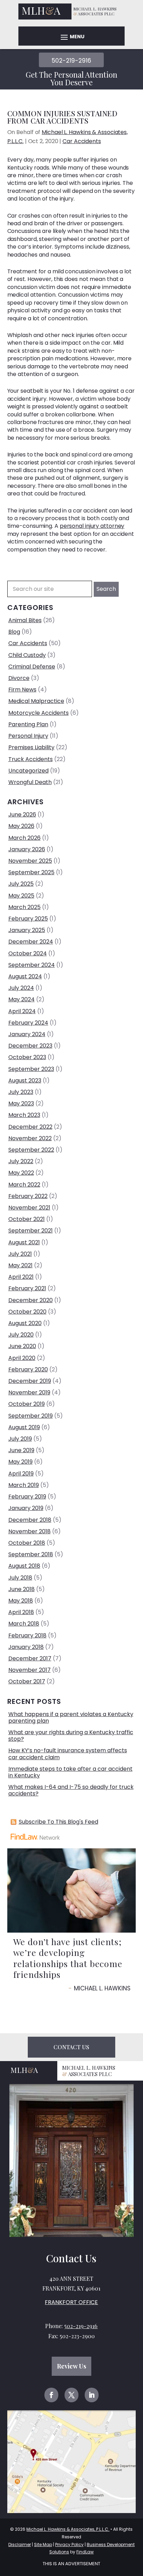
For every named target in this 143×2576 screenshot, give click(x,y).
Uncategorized (28, 771)
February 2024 (28, 1023)
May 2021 (20, 1265)
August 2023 (25, 1080)
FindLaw (85, 2552)
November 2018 (30, 1531)
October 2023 (27, 1057)
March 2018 (24, 1624)
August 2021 (24, 1242)
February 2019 (27, 1497)
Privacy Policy (69, 2544)
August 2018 (24, 1566)
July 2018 (20, 1578)
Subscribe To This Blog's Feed (58, 1822)
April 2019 (21, 1474)
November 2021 (29, 1208)
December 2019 (30, 1381)
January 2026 (27, 849)
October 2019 (27, 1404)
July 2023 (21, 1092)
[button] (71, 37)
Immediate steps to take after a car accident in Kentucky (70, 1772)
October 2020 (27, 1312)
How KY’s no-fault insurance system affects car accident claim (68, 1754)
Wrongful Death (30, 782)
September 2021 (31, 1231)
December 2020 (31, 1300)
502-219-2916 (71, 61)
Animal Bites (25, 620)
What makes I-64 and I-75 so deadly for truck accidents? (71, 1790)
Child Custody (27, 655)
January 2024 (27, 1034)
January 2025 (27, 930)
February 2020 (28, 1369)
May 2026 (21, 826)
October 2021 (27, 1219)
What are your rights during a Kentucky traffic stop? (71, 1736)
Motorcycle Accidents (39, 713)
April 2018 (21, 1612)
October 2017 (27, 1681)
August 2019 (24, 1427)
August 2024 (25, 976)
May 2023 (21, 1103)
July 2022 (21, 1161)
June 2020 (22, 1346)
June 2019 (21, 1450)
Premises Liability (31, 747)
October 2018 (27, 1543)
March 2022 (24, 1185)
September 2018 (31, 1554)
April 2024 (22, 1011)
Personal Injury (28, 736)
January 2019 (26, 1508)
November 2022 (30, 1138)
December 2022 (30, 1127)
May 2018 (21, 1601)
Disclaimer (20, 2544)
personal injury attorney (92, 526)
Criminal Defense (32, 667)
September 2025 (31, 872)
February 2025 (28, 919)
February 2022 (28, 1196)
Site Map (43, 2544)
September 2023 (31, 1069)
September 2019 (31, 1416)
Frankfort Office (71, 2302)
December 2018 (30, 1520)
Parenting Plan (28, 724)
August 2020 (25, 1323)
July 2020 (21, 1335)
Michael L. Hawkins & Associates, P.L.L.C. (68, 2529)
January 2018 (26, 1647)
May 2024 (22, 999)
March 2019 (24, 1485)
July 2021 (20, 1254)
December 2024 (31, 942)
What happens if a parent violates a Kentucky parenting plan (71, 1717)
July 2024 (21, 988)
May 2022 (21, 1173)
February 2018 (27, 1635)
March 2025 (24, 907)
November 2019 (29, 1392)
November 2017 (30, 1670)
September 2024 (32, 965)
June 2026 (22, 815)
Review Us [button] (71, 2366)
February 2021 (27, 1288)
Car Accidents (82, 141)
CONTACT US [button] (71, 2047)
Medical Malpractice (36, 701)
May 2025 (21, 896)
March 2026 (24, 838)
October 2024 (28, 953)
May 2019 (20, 1462)
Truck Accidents (31, 759)
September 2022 (31, 1150)
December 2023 (30, 1046)
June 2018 (22, 1589)
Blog (14, 632)
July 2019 (20, 1439)
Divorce (19, 678)
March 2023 (24, 1115)
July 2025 (21, 884)
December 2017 (30, 1658)
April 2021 (21, 1277)
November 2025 (30, 861)
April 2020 (22, 1358)
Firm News (22, 690)
